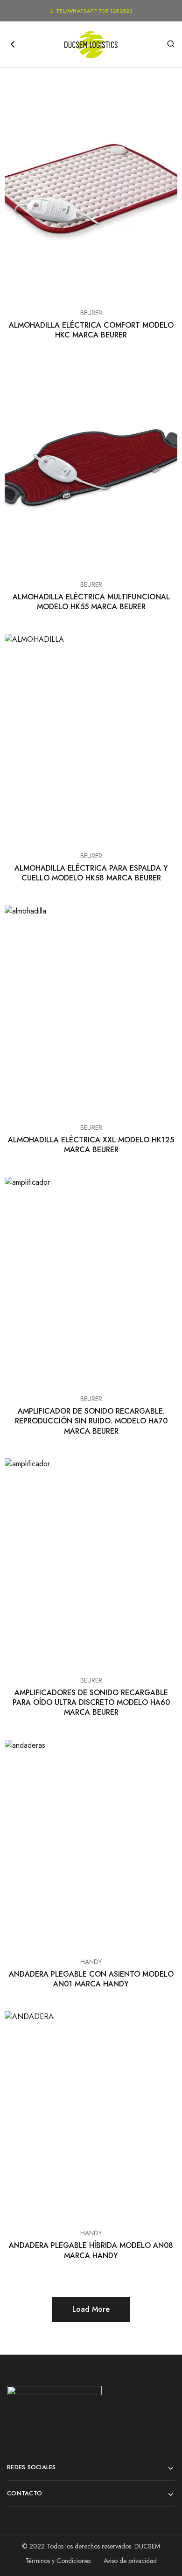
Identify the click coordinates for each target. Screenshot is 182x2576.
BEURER (91, 313)
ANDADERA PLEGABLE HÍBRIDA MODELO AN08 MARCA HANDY (91, 2250)
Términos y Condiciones (58, 2561)
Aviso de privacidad (130, 2561)
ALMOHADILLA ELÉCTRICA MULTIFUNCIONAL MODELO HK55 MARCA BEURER (91, 602)
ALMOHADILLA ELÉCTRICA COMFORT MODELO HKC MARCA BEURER (91, 330)
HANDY (91, 1962)
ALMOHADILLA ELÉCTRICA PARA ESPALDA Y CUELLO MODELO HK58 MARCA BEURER (91, 873)
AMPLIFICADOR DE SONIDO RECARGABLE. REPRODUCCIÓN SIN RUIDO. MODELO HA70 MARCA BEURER (91, 1421)
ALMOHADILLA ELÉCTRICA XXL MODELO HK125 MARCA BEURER (91, 1145)
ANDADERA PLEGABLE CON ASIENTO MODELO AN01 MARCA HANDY (91, 1979)
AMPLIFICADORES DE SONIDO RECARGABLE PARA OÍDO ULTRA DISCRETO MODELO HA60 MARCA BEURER (91, 1703)
